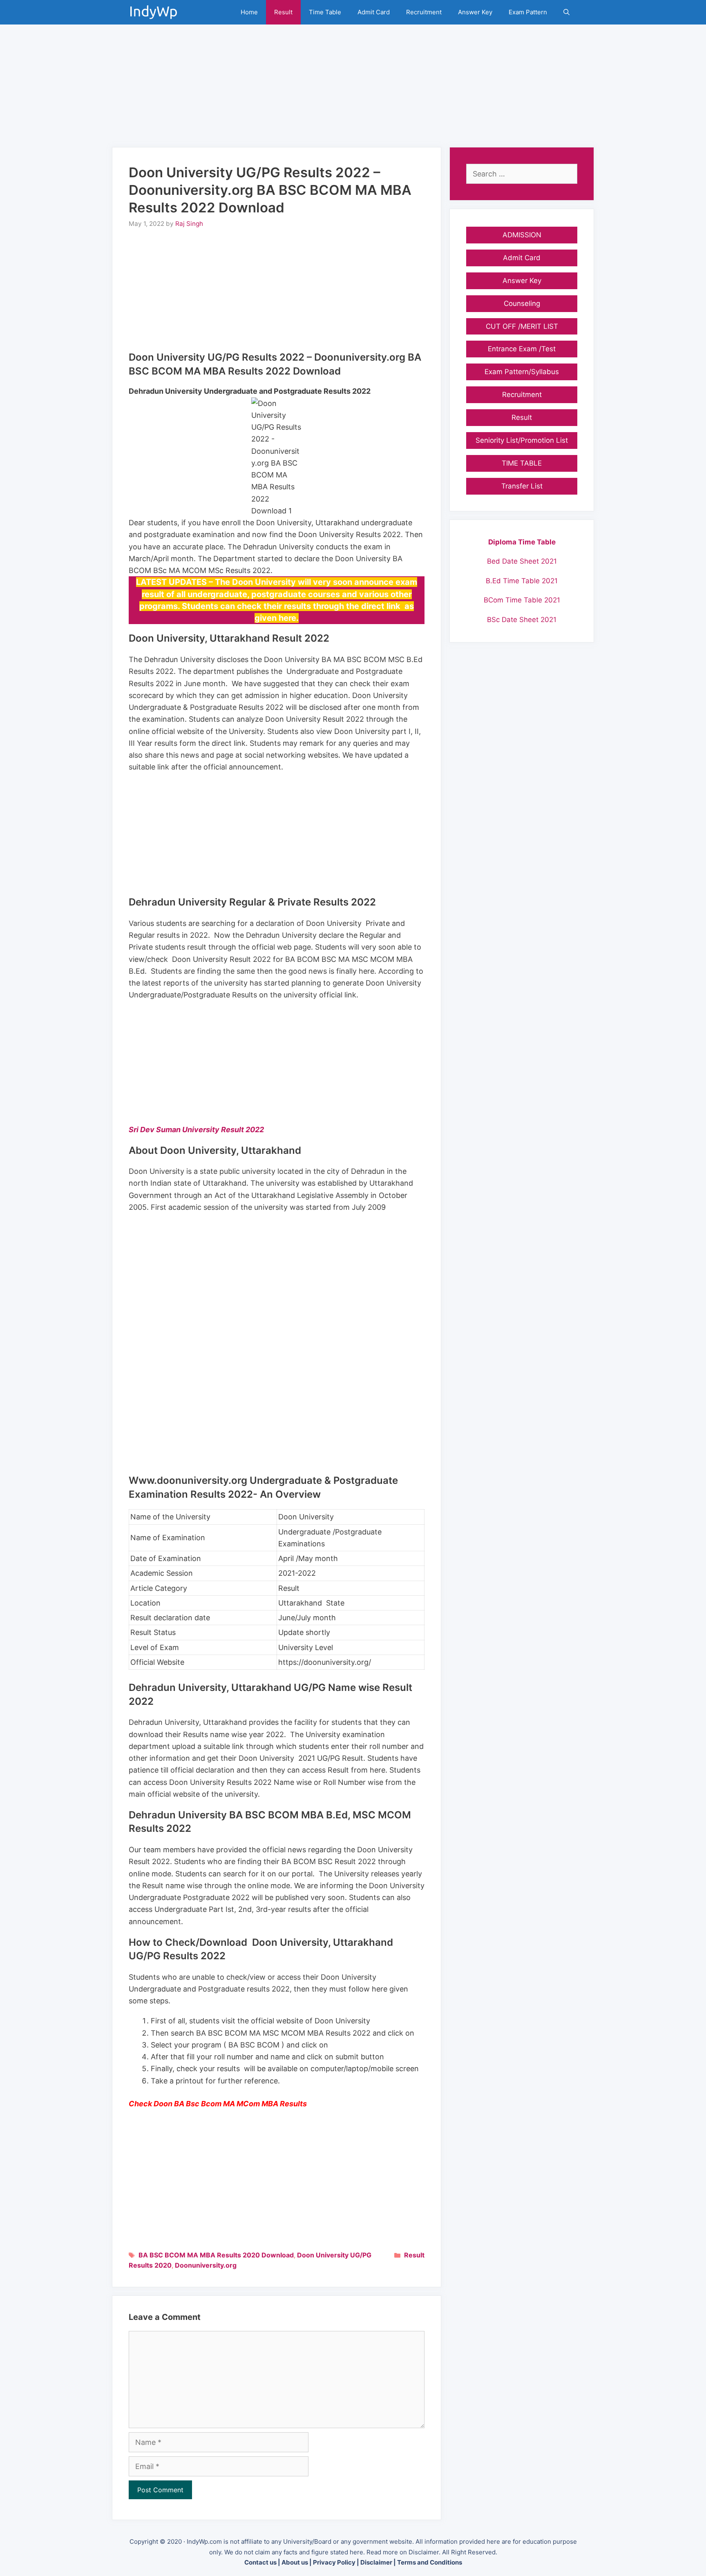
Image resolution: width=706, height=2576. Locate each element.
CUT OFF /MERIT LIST (522, 326)
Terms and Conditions (430, 2562)
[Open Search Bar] (566, 12)
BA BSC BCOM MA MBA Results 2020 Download (216, 2255)
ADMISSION (522, 235)
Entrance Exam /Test (522, 349)
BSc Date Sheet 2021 (522, 620)
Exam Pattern (528, 12)
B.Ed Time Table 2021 (522, 581)
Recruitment (424, 12)
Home (249, 12)
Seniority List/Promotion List (522, 440)
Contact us (260, 2562)
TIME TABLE (522, 463)
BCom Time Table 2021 (522, 600)
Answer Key (475, 12)
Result (283, 12)
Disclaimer (376, 2562)
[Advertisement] (353, 82)
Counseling (522, 303)
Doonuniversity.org (206, 2265)
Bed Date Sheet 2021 (522, 561)
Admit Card (374, 12)
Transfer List (522, 486)
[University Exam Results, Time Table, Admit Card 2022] (156, 12)
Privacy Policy (334, 2562)
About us (295, 2562)
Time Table (325, 12)
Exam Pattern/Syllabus (522, 372)
